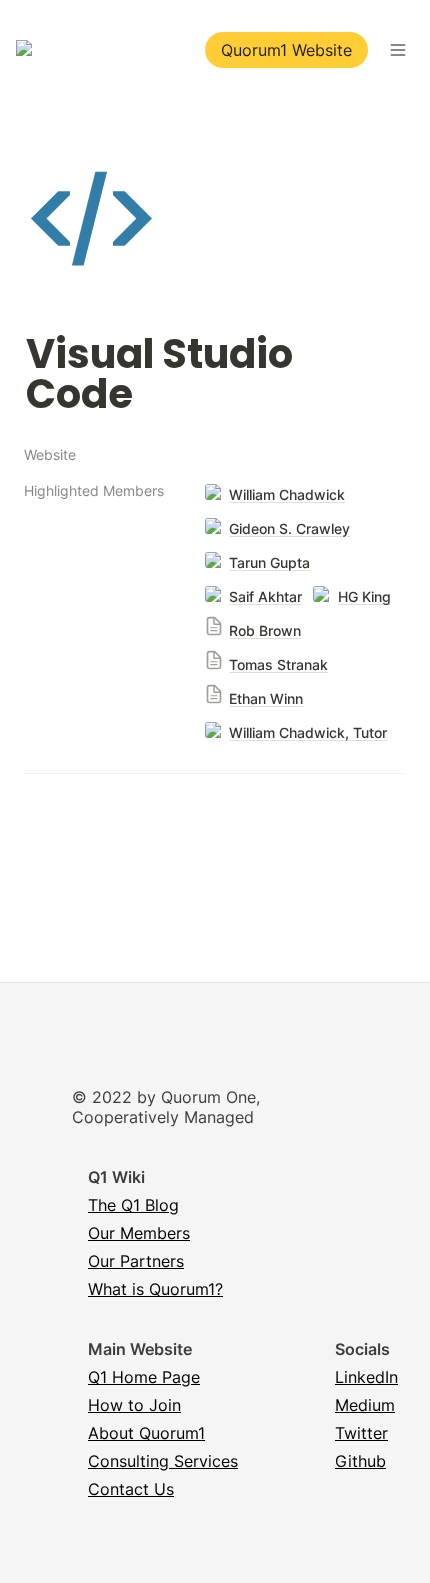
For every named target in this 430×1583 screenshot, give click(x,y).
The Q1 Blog (133, 1205)
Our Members (139, 1233)
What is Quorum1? (155, 1289)
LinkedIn (366, 1377)
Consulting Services (163, 1461)
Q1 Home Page (144, 1377)
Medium (365, 1405)
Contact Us (131, 1489)
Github (360, 1461)
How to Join (134, 1405)
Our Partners (136, 1261)
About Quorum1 (146, 1433)
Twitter (361, 1433)
